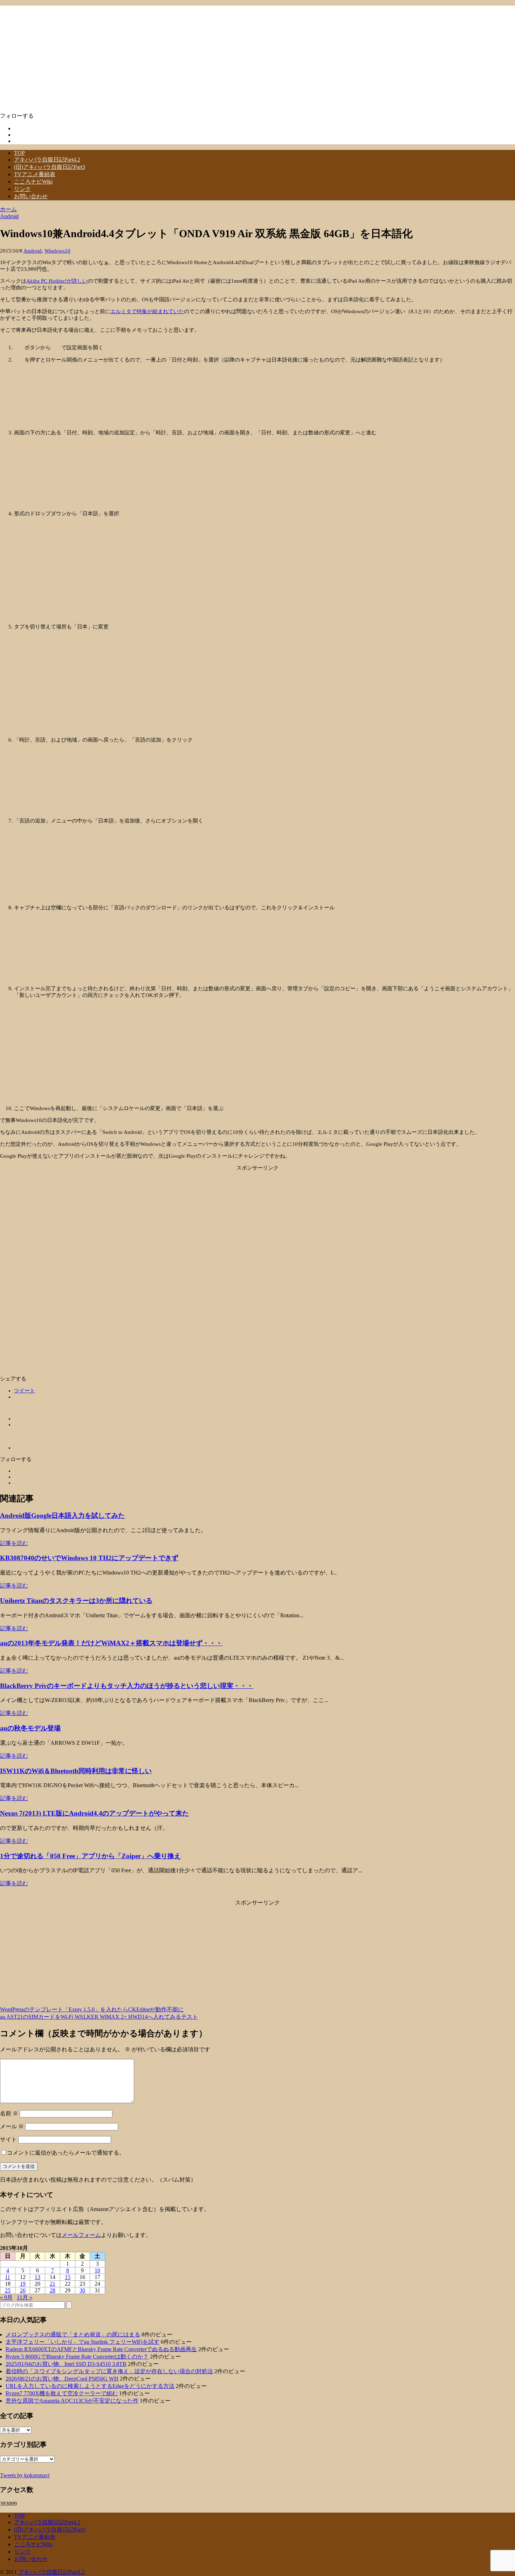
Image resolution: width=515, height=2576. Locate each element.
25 (8, 2290)
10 (97, 2270)
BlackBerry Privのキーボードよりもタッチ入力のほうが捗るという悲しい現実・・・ (127, 1686)
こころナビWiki (33, 182)
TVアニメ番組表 (35, 174)
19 (23, 2284)
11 (8, 2277)
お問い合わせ (31, 196)
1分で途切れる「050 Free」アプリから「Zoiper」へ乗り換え (90, 1856)
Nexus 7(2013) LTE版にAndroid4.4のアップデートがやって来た (94, 1813)
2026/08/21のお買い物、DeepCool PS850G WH (62, 2379)
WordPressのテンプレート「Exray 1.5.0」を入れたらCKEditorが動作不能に (92, 2009)
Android (33, 251)
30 (82, 2290)
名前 (9, 2113)
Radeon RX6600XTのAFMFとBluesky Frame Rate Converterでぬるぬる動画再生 (101, 2349)
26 (23, 2290)
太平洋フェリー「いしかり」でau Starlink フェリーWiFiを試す (83, 2342)
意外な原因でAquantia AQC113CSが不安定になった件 (72, 2401)
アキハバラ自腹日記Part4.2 (47, 160)
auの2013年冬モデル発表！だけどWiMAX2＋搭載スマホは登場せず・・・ (111, 1643)
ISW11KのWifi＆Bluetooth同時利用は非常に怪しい (76, 1771)
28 (53, 2290)
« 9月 (6, 2297)
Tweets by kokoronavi (25, 2475)
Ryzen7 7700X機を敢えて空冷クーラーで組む (62, 2393)
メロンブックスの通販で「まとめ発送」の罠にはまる (73, 2334)
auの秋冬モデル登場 (30, 1728)
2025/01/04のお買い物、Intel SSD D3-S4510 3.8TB (66, 2364)
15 (68, 2277)
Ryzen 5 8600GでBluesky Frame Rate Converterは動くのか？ (77, 2357)
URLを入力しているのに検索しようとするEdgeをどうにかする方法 (90, 2386)
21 (53, 2284)
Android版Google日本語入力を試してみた (62, 1516)
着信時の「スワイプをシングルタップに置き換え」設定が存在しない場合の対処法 (109, 2371)
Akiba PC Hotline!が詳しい (57, 281)
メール (12, 2126)
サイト (8, 2139)
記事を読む (14, 1543)
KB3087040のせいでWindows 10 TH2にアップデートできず (89, 1558)
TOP (19, 153)
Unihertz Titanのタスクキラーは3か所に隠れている (76, 1601)
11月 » (25, 2297)
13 (37, 2277)
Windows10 (57, 251)
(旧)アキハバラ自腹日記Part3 (50, 167)
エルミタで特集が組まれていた (147, 311)
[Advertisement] (257, 1220)
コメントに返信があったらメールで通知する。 (66, 2153)
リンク (22, 189)
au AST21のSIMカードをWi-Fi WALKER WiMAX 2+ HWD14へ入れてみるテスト (99, 2017)
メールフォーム (81, 2235)
